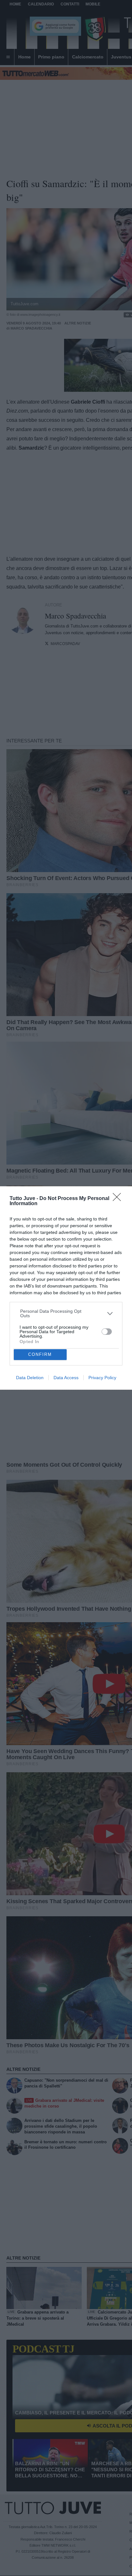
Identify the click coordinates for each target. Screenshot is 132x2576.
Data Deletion (30, 1378)
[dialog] (66, 1288)
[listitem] (66, 1313)
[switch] (107, 1332)
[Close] (119, 1199)
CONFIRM (40, 1354)
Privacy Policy (102, 1378)
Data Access (66, 1378)
